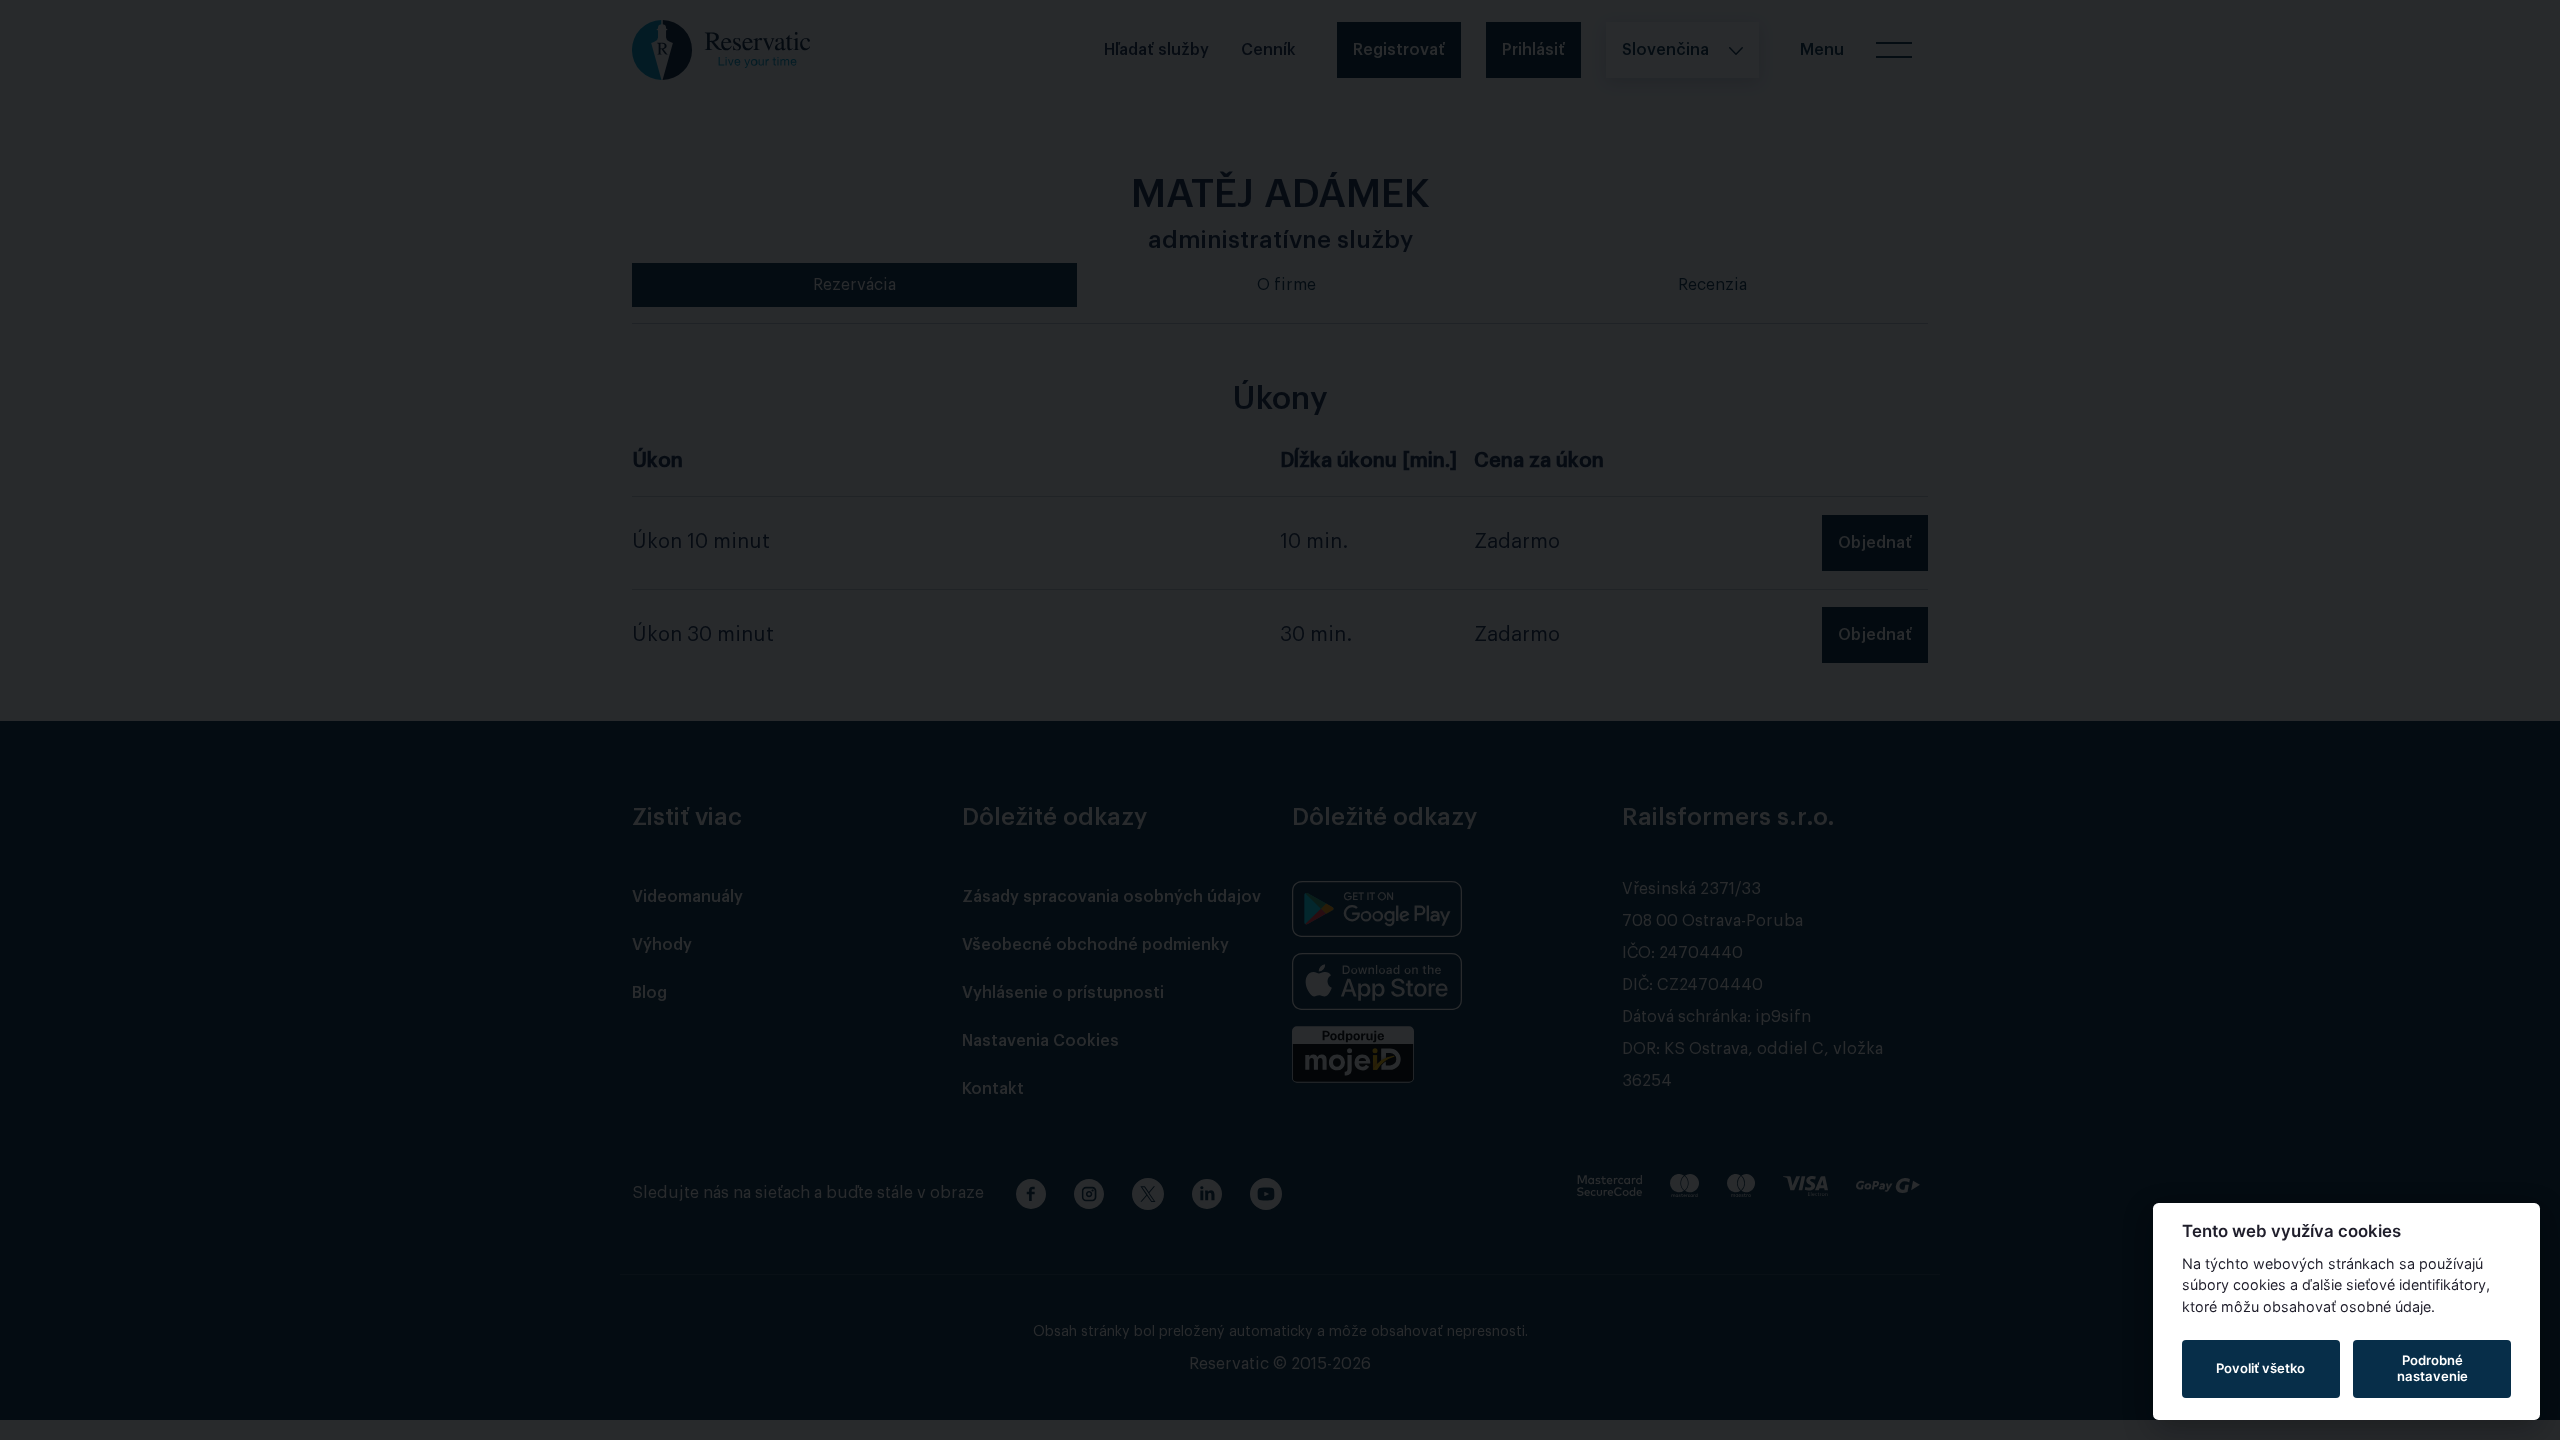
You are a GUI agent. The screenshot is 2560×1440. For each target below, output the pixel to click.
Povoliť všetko (2260, 1368)
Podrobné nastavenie (2432, 1368)
